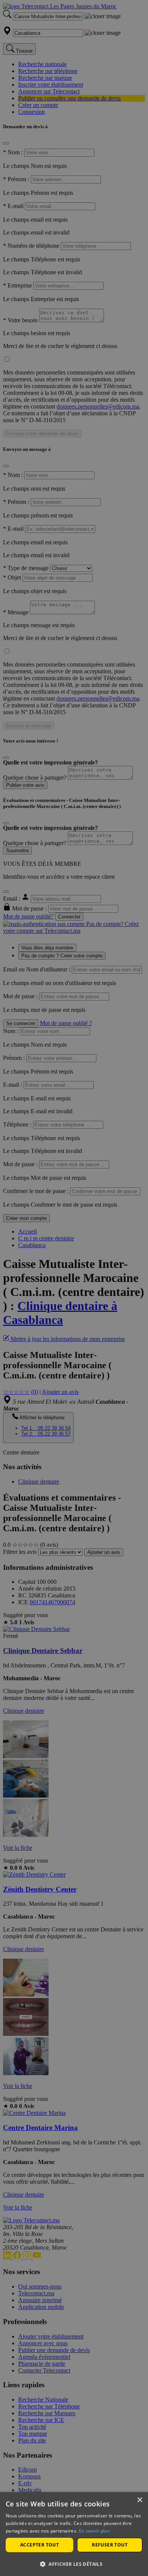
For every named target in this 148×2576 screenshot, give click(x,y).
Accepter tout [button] (39, 2545)
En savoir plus (94, 2531)
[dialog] (74, 2534)
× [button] (139, 2500)
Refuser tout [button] (110, 2545)
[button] (74, 2564)
